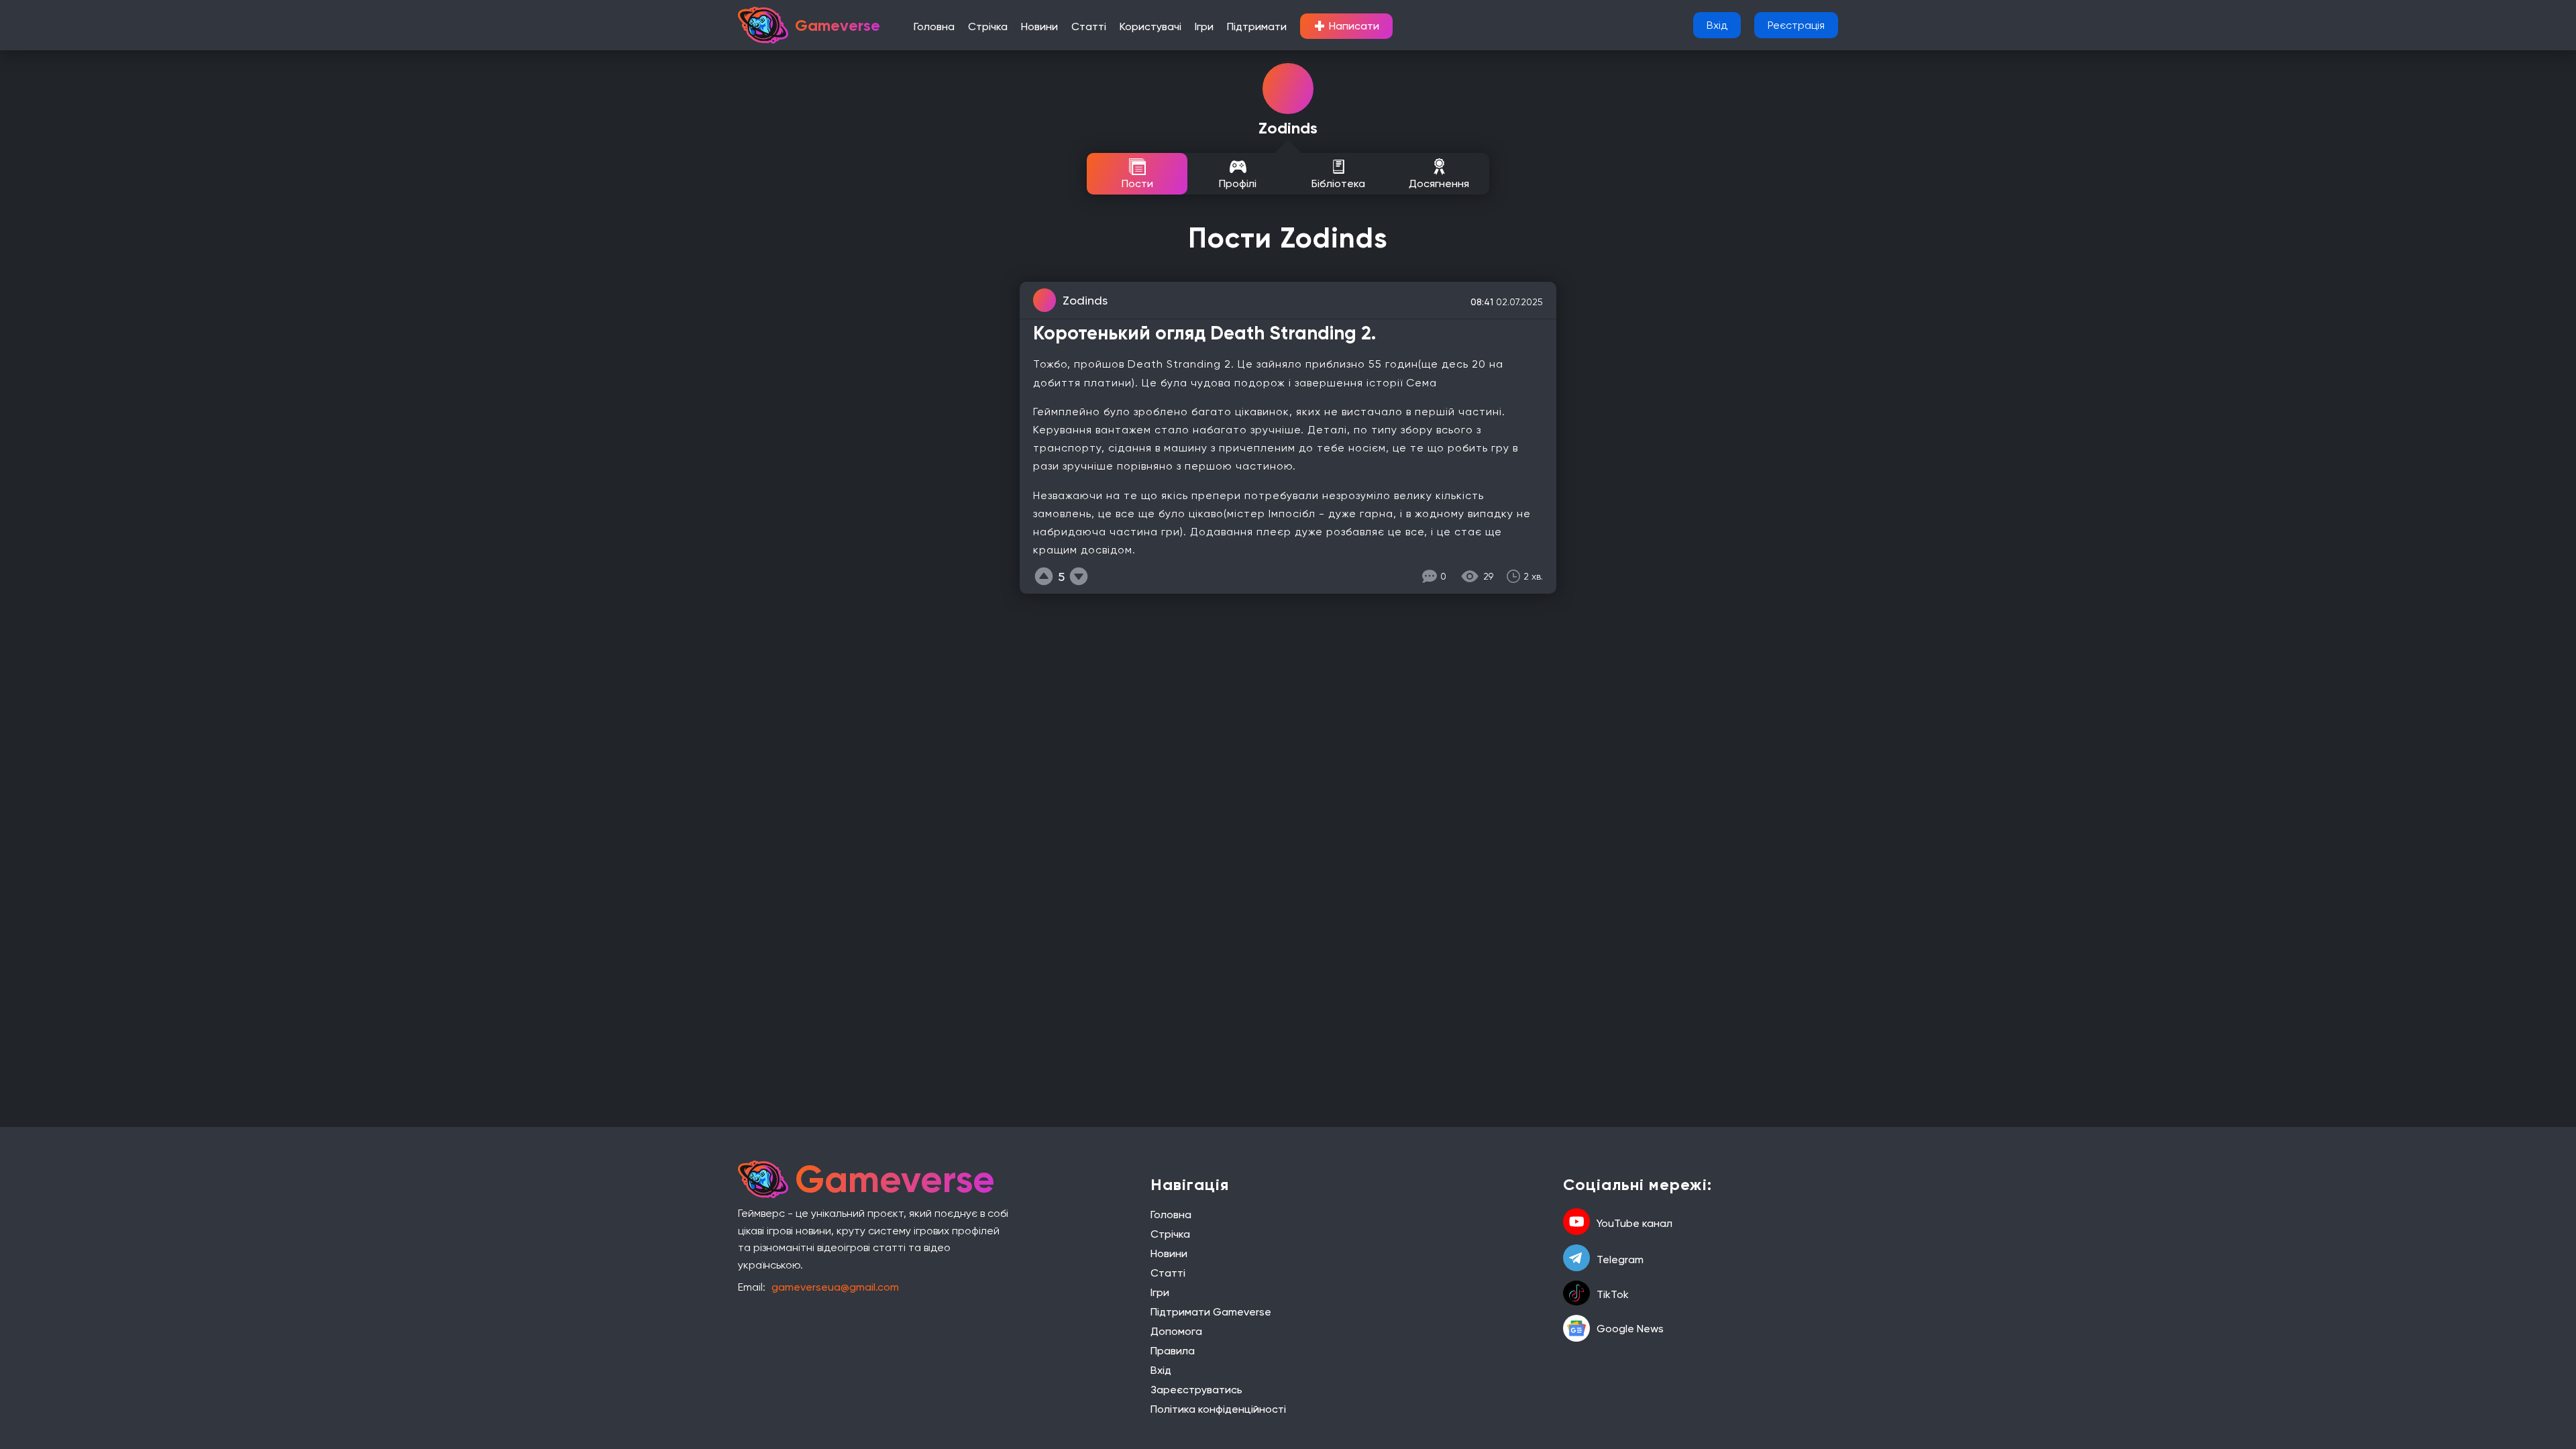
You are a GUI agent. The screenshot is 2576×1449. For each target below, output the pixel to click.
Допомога (1176, 1331)
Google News (1630, 1329)
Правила (1173, 1351)
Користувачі (1150, 26)
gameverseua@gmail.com (835, 1287)
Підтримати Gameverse (1211, 1312)
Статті (1089, 26)
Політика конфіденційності (1218, 1409)
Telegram (1620, 1259)
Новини (1039, 26)
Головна (934, 26)
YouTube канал (1634, 1223)
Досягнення (1439, 183)
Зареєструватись (1196, 1390)
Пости (1137, 183)
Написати (1346, 26)
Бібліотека (1338, 183)
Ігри (1204, 26)
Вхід (1717, 25)
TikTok (1613, 1294)
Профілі (1238, 183)
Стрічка (988, 26)
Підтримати (1257, 26)
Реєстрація (1796, 25)
